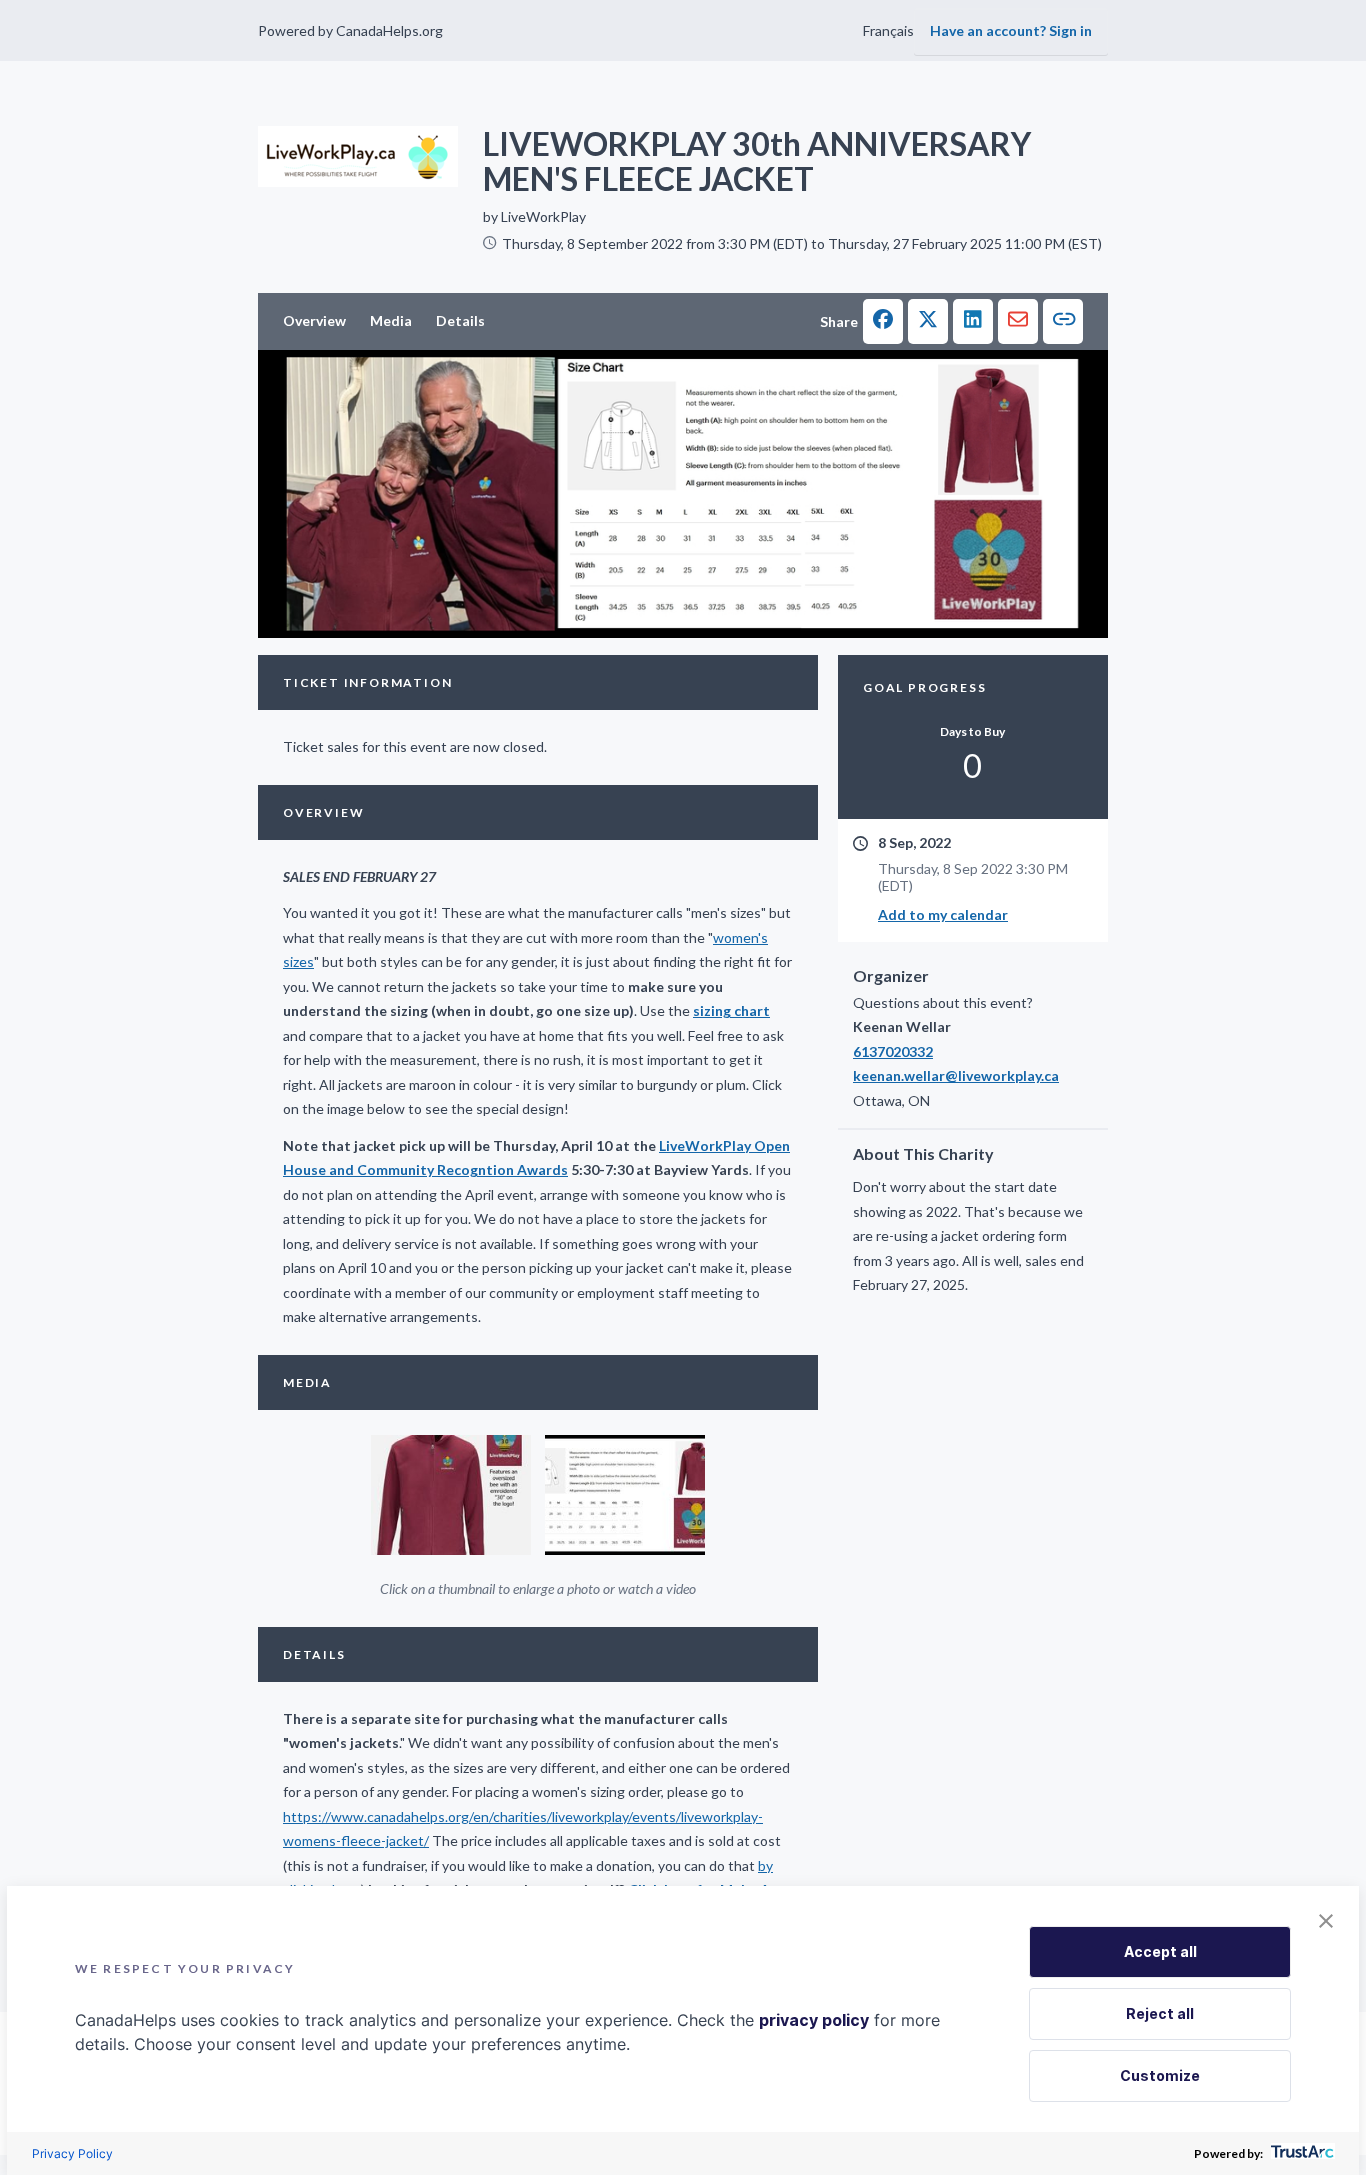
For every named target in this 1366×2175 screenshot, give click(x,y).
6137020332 (893, 1051)
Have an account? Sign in (1011, 30)
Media (391, 320)
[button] (883, 321)
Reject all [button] (1160, 2013)
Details (460, 320)
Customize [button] (1160, 2075)
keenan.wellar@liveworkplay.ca (956, 1075)
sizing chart (731, 1010)
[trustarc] (1300, 2153)
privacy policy (814, 2020)
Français (888, 30)
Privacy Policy (72, 2153)
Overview (314, 320)
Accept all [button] (1160, 1951)
